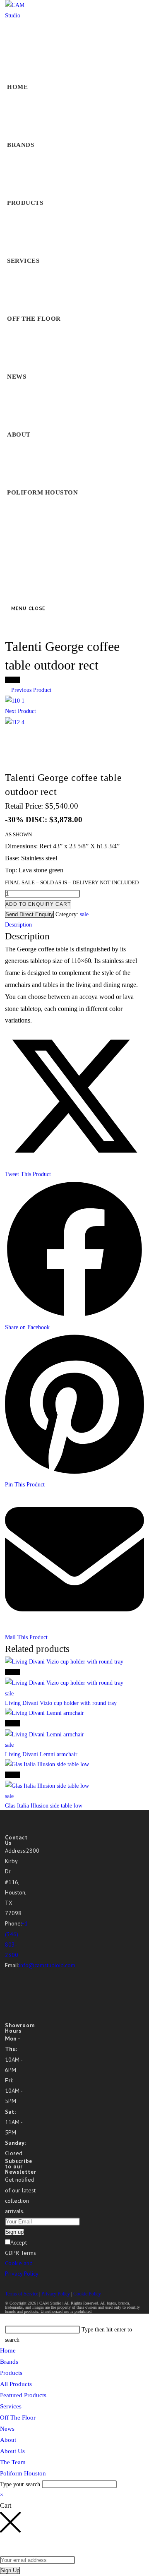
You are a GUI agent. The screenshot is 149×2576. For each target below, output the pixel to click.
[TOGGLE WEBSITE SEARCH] (12, 550)
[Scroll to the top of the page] (2, 2319)
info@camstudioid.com (47, 1965)
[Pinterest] (7, 2007)
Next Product (20, 711)
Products (11, 2373)
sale (84, 914)
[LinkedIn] (7, 1997)
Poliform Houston (23, 2473)
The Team (13, 2462)
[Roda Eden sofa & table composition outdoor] (15, 700)
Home (8, 2350)
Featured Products (23, 2395)
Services (11, 2406)
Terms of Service (22, 2294)
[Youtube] (7, 2017)
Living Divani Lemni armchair (41, 1754)
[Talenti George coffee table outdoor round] (15, 722)
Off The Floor (18, 2418)
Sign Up (10, 2570)
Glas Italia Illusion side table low (44, 1806)
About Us (12, 2451)
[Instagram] (7, 1986)
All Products (16, 2384)
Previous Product (31, 690)
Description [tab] (18, 925)
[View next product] (40, 711)
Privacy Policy (56, 2294)
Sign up (14, 2232)
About (8, 2440)
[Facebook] (7, 1976)
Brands (9, 2362)
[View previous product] (7, 690)
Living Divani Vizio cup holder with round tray (61, 1703)
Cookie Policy (87, 2294)
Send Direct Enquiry (29, 914)
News (7, 2429)
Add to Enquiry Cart (38, 904)
